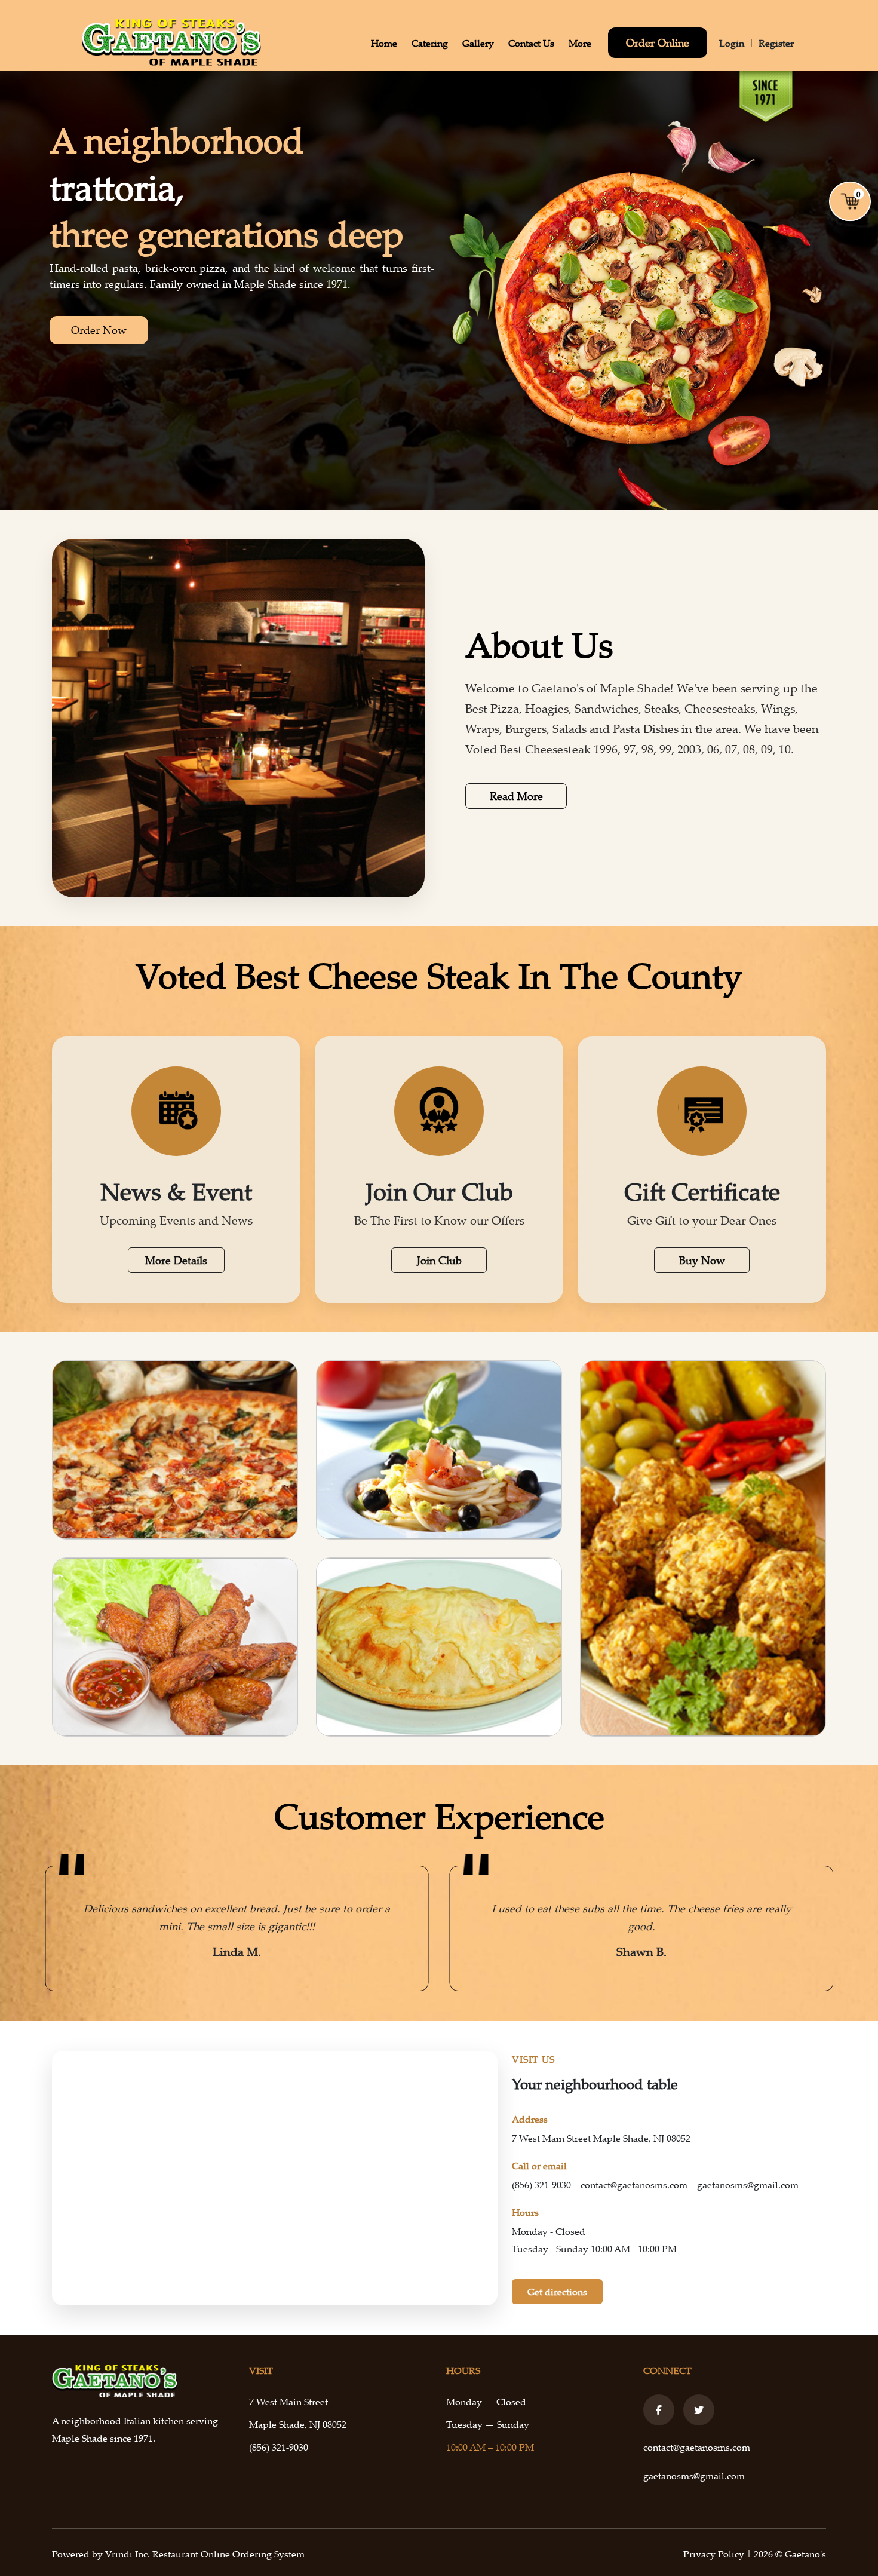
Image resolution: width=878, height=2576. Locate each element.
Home (384, 43)
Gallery (478, 43)
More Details (176, 1260)
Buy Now (702, 1260)
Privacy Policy (715, 2554)
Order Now (99, 330)
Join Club (439, 1260)
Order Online (658, 42)
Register (776, 43)
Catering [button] (430, 43)
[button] (60, 1928)
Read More (516, 796)
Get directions (557, 2292)
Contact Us (531, 43)
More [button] (580, 43)
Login (732, 43)
